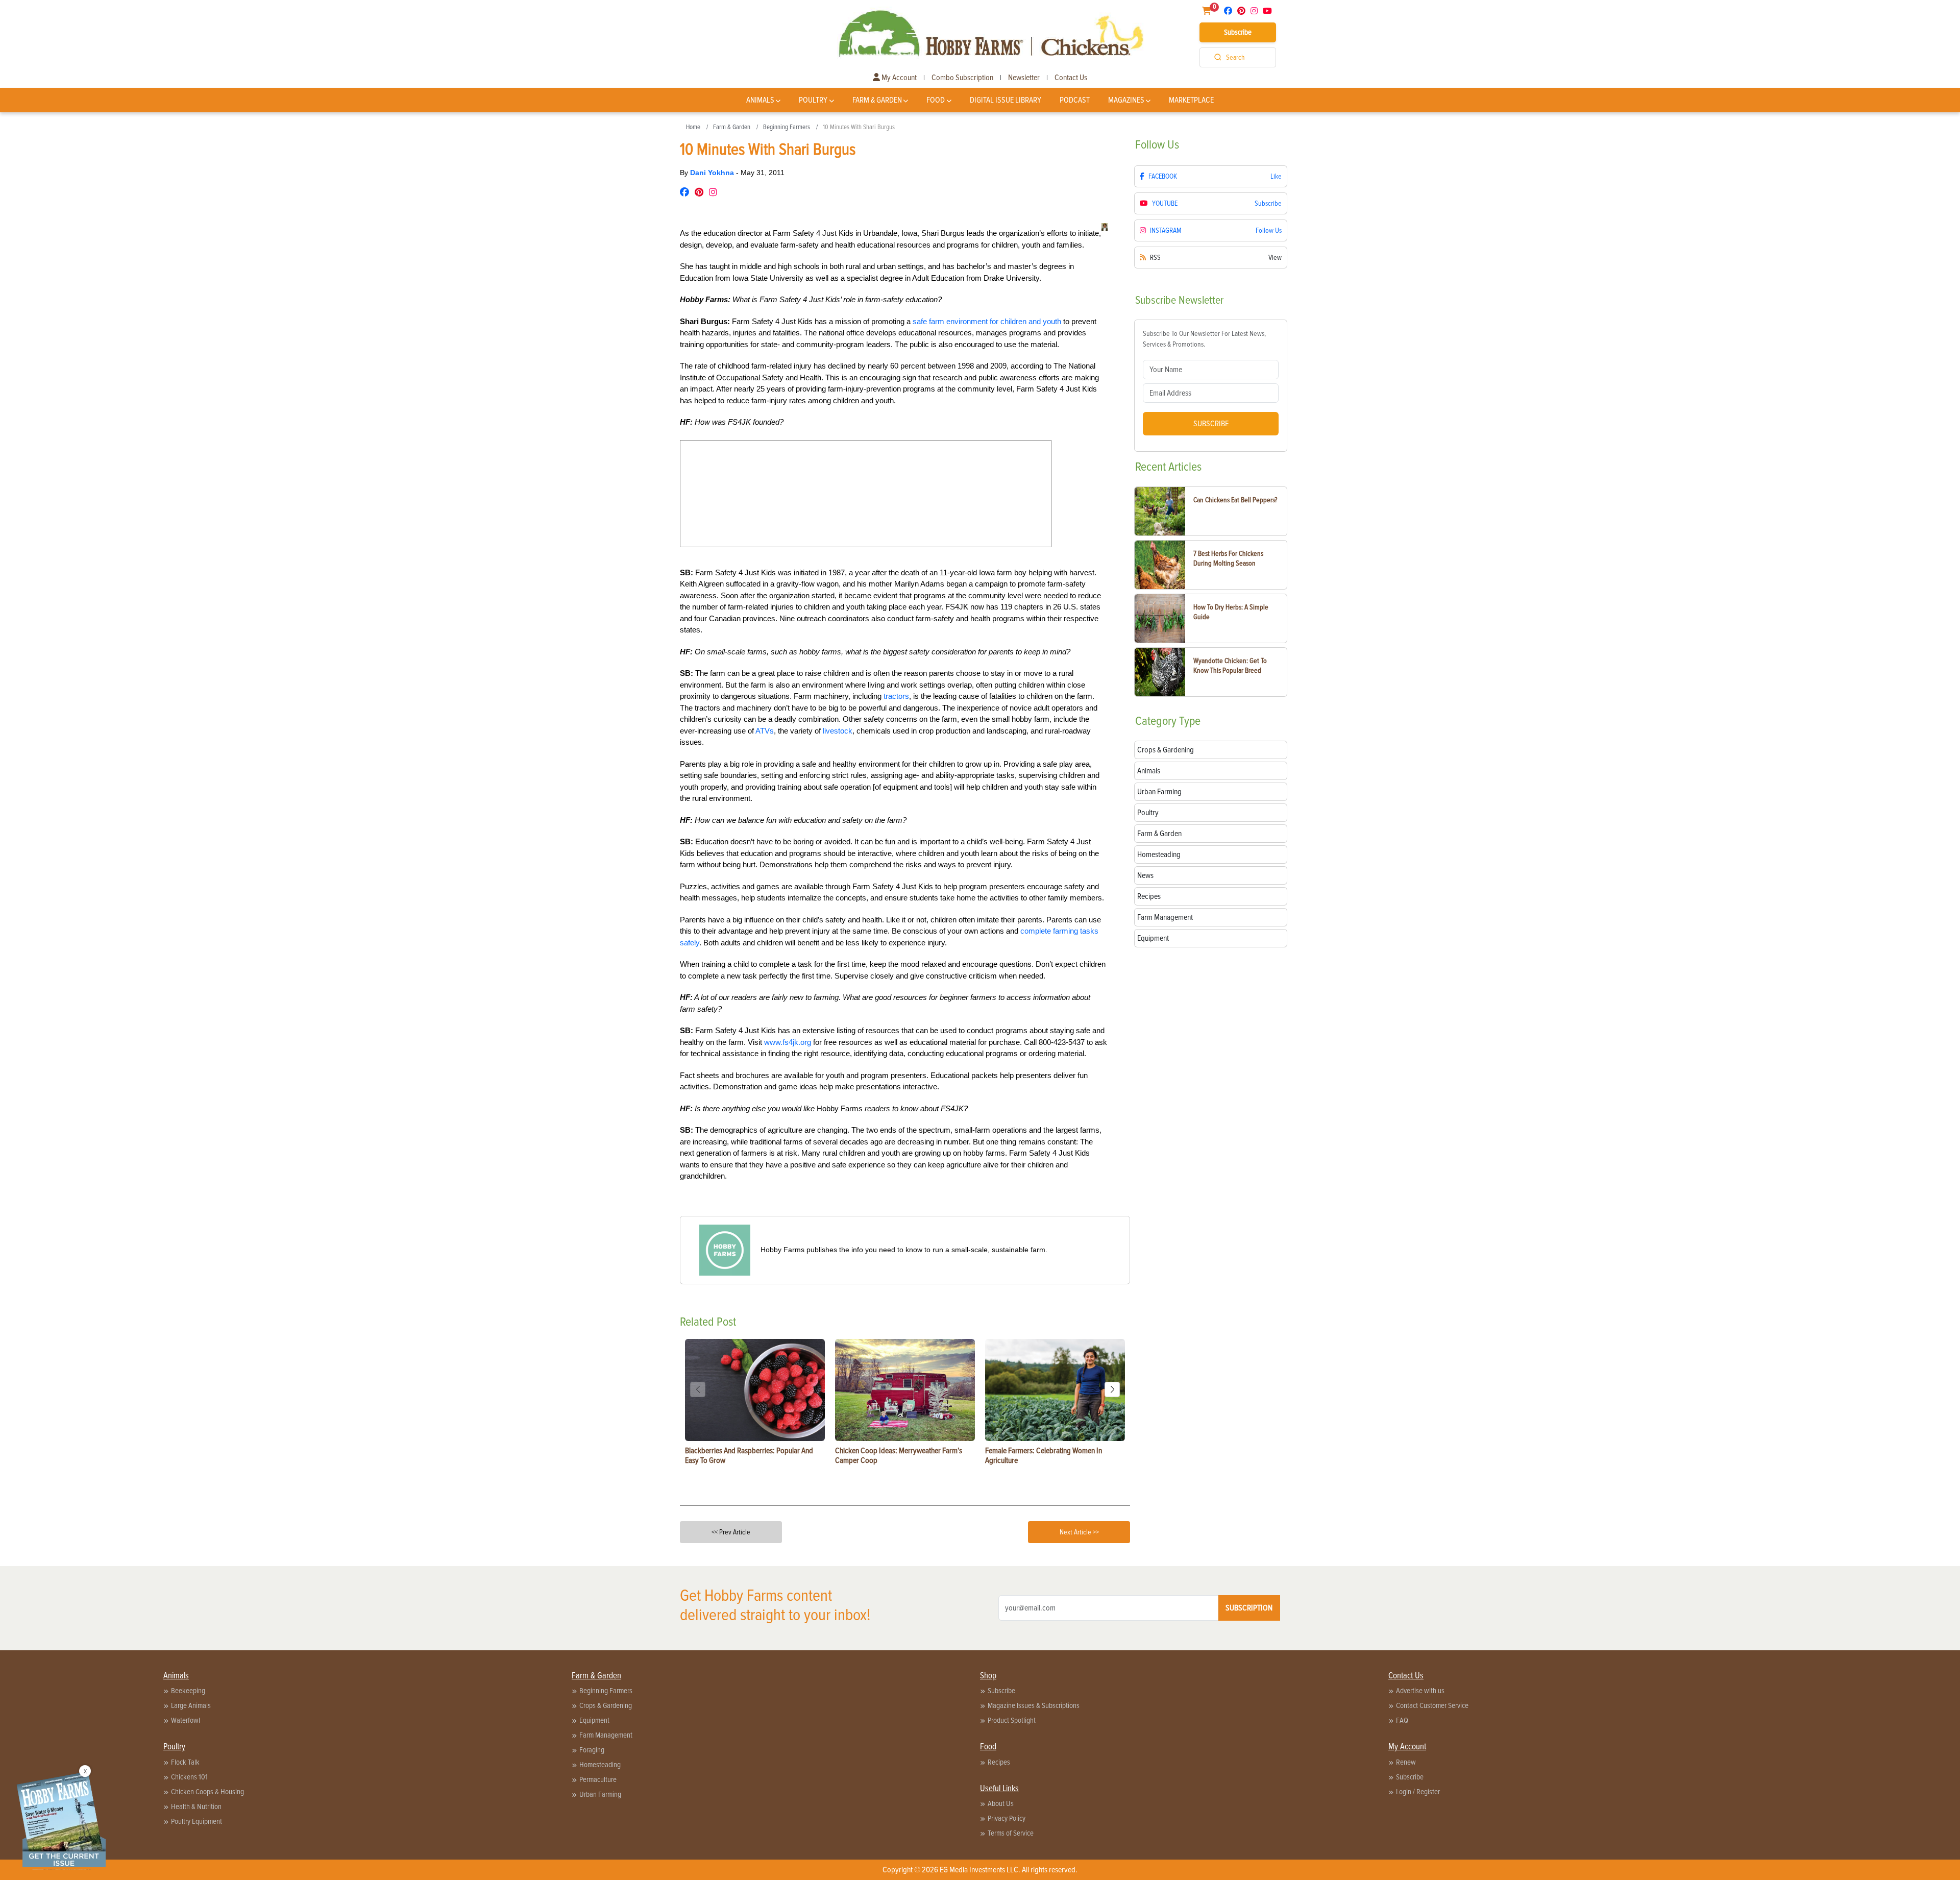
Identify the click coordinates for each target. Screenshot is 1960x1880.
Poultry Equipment (197, 1821)
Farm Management (606, 1735)
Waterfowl (186, 1720)
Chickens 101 (189, 1777)
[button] (1112, 1389)
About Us (1001, 1803)
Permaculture (598, 1779)
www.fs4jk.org (788, 1042)
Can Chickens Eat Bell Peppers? (1235, 500)
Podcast (1075, 100)
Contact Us (1071, 78)
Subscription (1249, 1608)
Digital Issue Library (1006, 100)
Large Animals (191, 1705)
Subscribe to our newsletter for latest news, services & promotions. (1204, 339)
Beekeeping (188, 1691)
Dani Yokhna (713, 173)
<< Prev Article (731, 1532)
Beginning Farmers (787, 127)
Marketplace (1191, 100)
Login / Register (1418, 1792)
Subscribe (1238, 32)
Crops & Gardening (606, 1705)
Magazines (1126, 100)
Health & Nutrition (196, 1806)
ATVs (765, 731)
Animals (760, 100)
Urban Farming (600, 1794)
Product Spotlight (1012, 1720)
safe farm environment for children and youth (987, 321)
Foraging (592, 1750)
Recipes (999, 1762)
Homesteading (600, 1765)
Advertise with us (1420, 1691)
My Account (898, 78)
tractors (896, 696)
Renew (1406, 1762)
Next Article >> (1079, 1532)
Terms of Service (1011, 1833)
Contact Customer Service (1432, 1705)
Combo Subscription (962, 78)
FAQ (1402, 1720)
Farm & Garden (877, 100)
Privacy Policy (1007, 1818)
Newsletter (1024, 78)
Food (936, 100)
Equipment (594, 1720)
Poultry (813, 100)
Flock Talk (185, 1762)
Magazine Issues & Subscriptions (1034, 1705)
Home (693, 127)
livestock (838, 731)
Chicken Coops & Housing (207, 1792)
